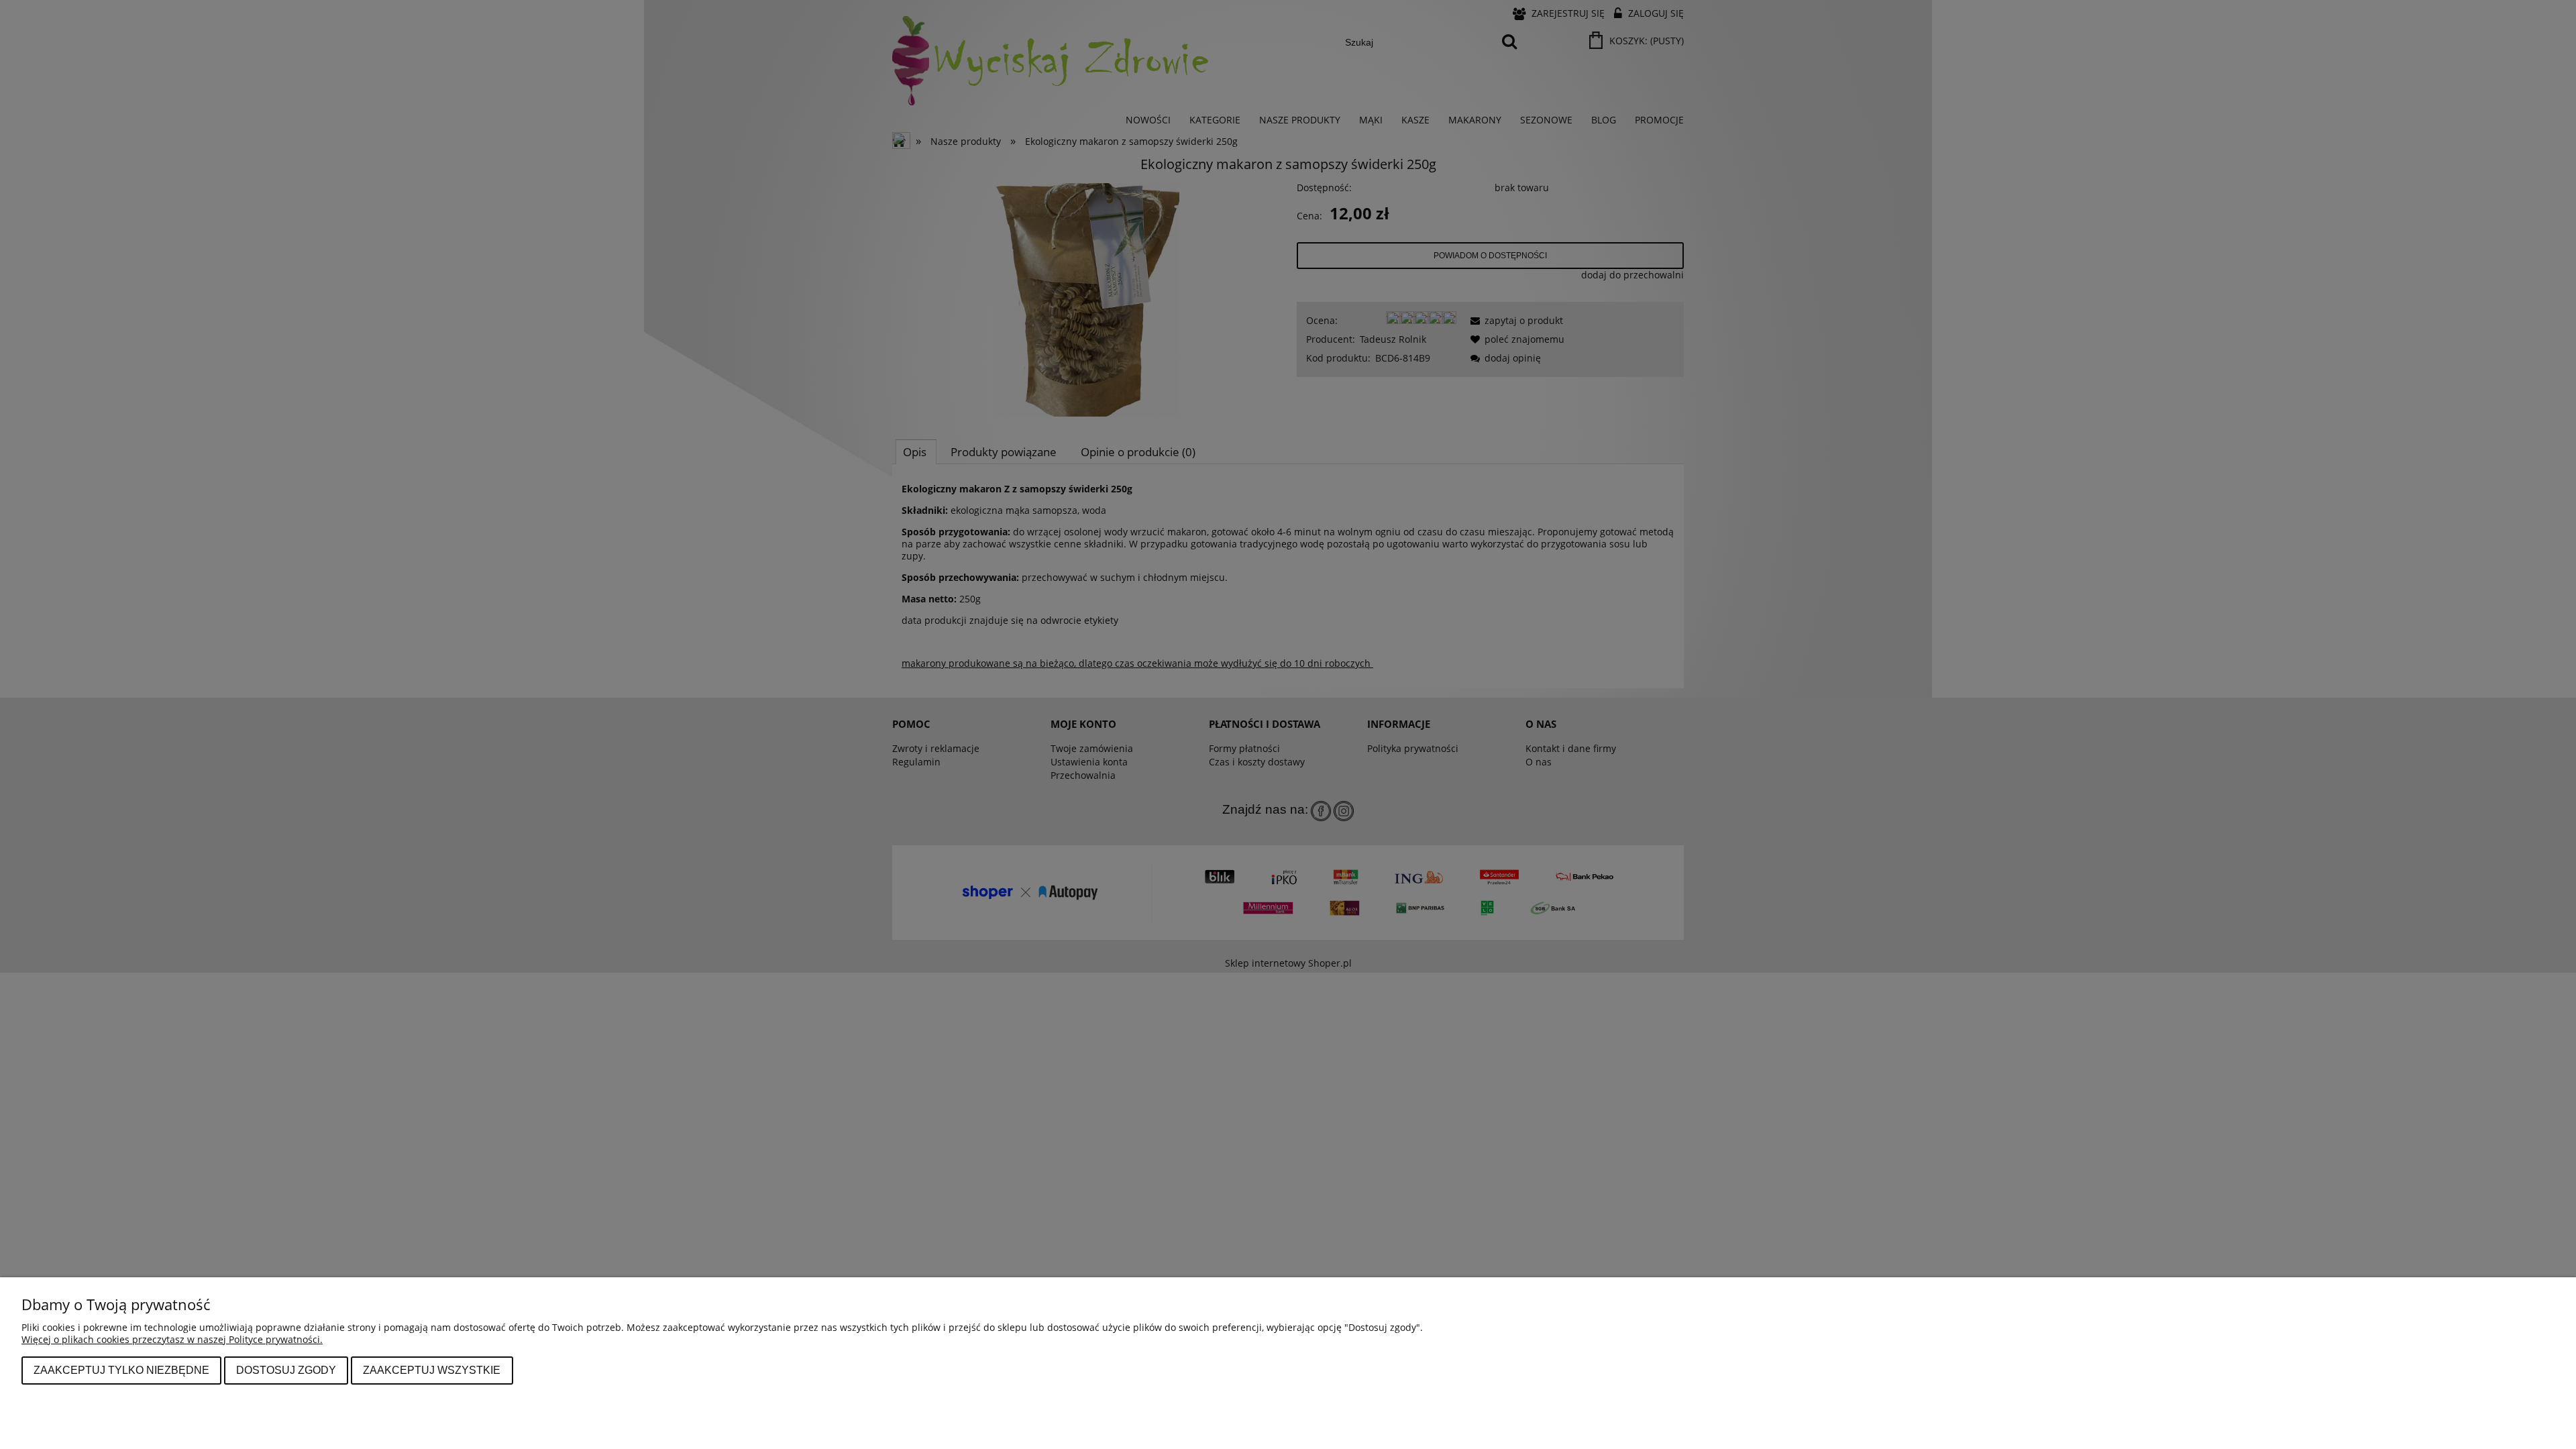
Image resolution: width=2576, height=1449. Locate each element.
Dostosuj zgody (286, 1370)
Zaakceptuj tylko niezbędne (121, 1370)
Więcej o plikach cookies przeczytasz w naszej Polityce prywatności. (172, 1339)
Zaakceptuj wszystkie (432, 1370)
